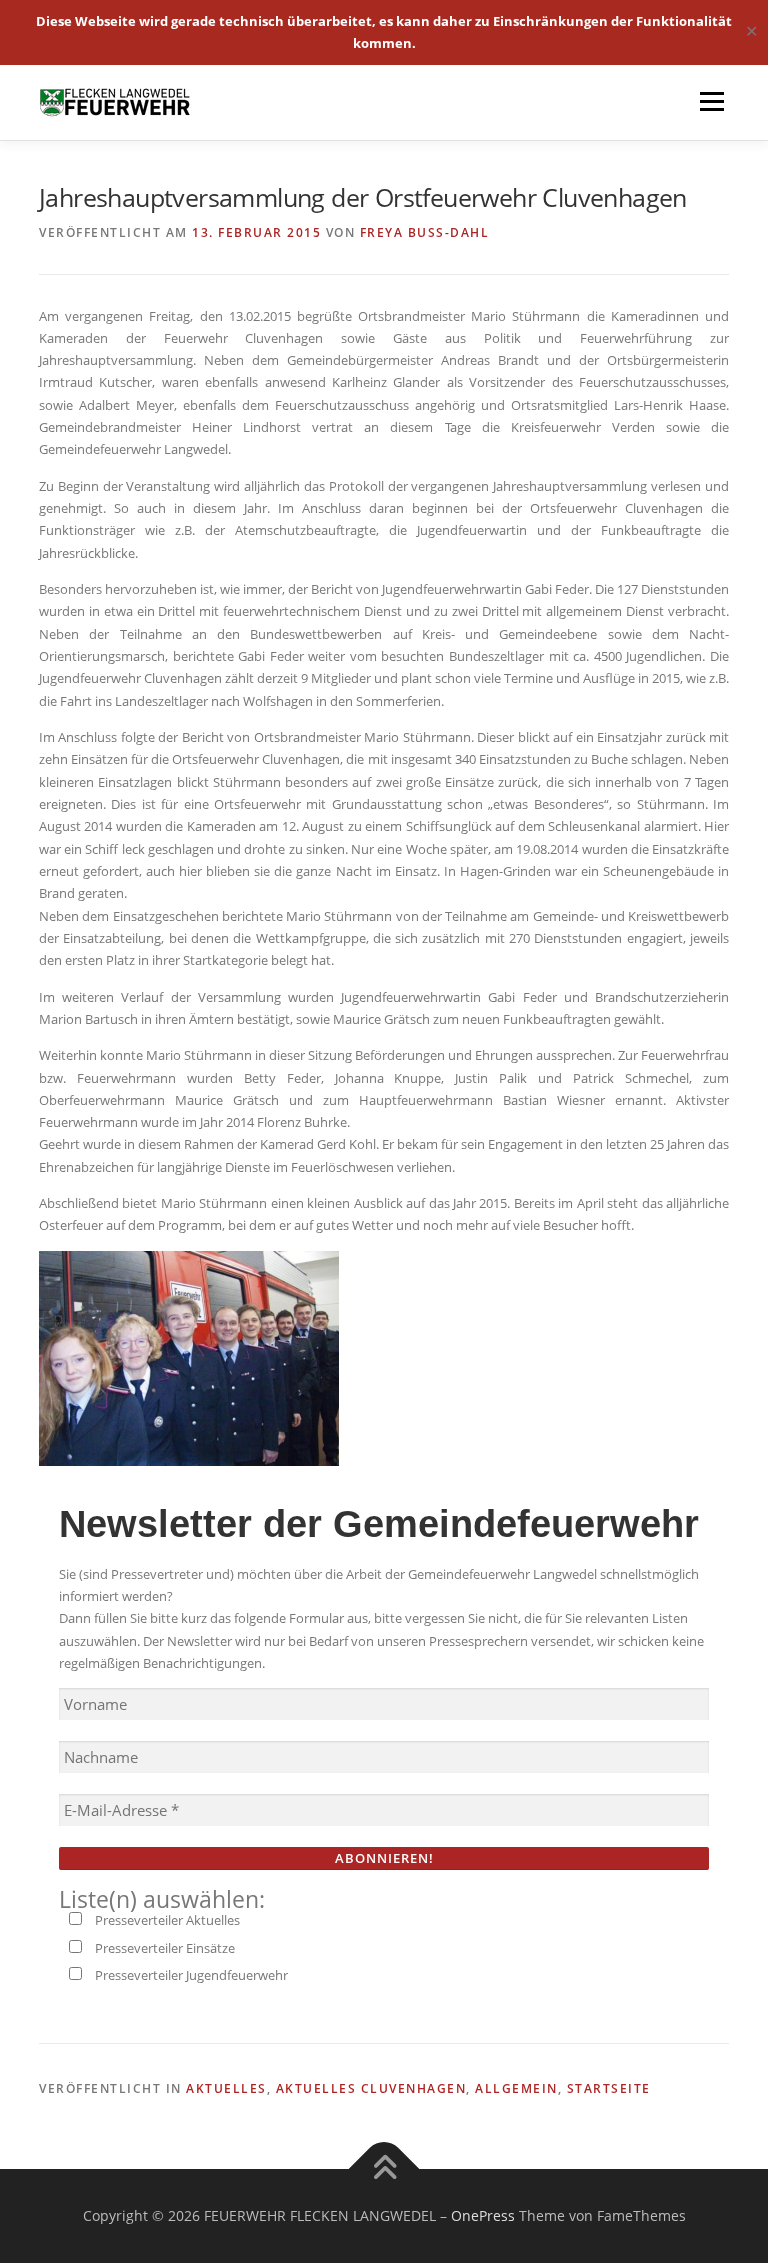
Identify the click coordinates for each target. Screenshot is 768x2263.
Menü (711, 102)
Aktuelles (226, 2088)
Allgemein (516, 2088)
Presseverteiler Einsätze (163, 1948)
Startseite (609, 2088)
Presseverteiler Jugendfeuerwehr (190, 1975)
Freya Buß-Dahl (425, 232)
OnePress (483, 2215)
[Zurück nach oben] (384, 2169)
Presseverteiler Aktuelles (166, 1920)
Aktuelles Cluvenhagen (371, 2088)
